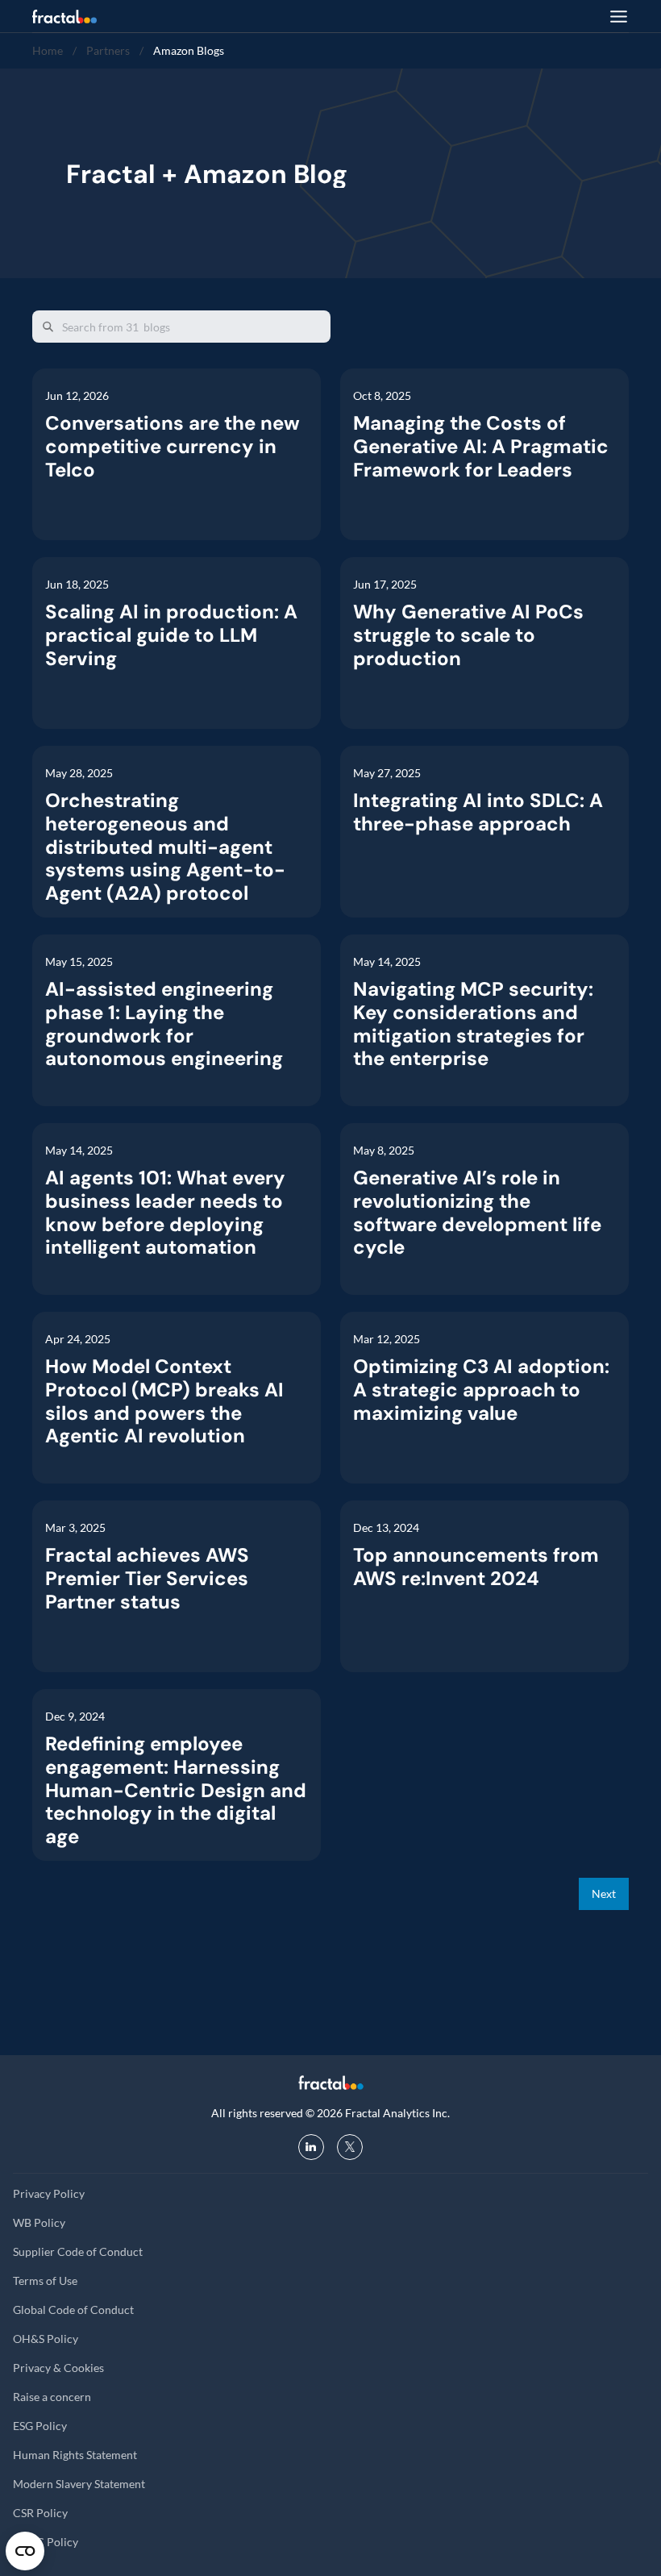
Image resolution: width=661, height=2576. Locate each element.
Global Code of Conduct (73, 2310)
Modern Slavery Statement (79, 2484)
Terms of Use (45, 2281)
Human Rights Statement (75, 2455)
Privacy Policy (49, 2193)
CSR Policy (40, 2513)
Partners (108, 50)
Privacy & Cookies (58, 2368)
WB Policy (39, 2222)
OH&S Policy (46, 2339)
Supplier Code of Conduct (78, 2251)
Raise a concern (52, 2397)
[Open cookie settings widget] (25, 2551)
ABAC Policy (46, 2542)
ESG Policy (40, 2426)
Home (48, 50)
